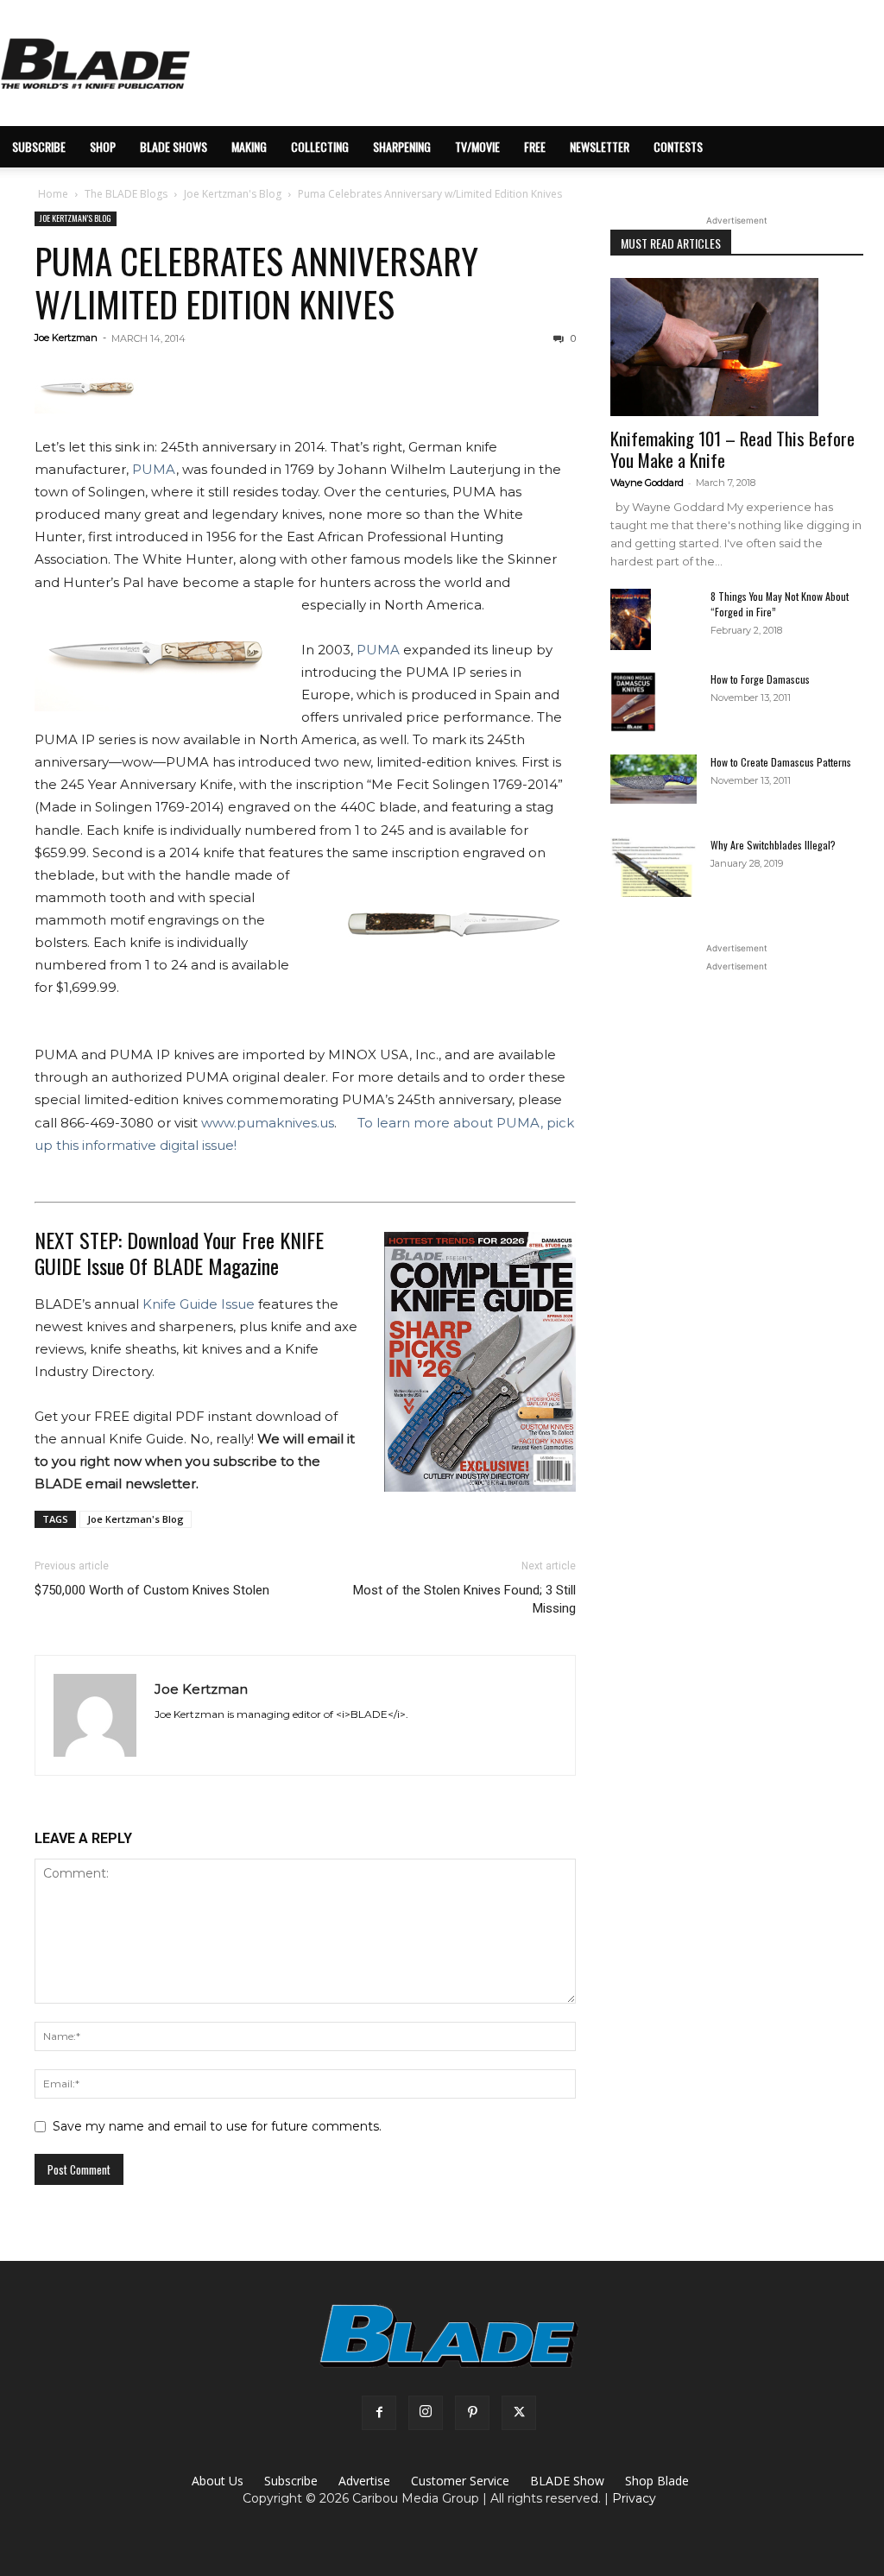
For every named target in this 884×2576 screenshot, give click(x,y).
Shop (103, 146)
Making (249, 146)
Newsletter (600, 146)
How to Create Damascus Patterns (781, 762)
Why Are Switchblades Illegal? (773, 845)
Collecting (320, 146)
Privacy (634, 2498)
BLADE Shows (174, 146)
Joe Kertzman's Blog (233, 194)
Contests (678, 146)
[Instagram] (426, 2413)
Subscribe (291, 2481)
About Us (218, 2481)
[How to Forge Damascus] (633, 702)
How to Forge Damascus (760, 679)
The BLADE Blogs (126, 194)
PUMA (154, 469)
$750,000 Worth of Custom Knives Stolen (152, 1590)
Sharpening (402, 146)
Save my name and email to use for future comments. (217, 2126)
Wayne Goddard (647, 483)
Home (53, 194)
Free (535, 146)
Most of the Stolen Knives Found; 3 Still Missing (464, 1599)
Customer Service (460, 2481)
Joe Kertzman (66, 338)
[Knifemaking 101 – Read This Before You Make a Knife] (737, 347)
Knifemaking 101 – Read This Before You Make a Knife (732, 449)
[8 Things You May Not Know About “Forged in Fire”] (631, 619)
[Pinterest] (472, 2413)
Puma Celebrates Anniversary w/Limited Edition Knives (256, 282)
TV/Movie (477, 146)
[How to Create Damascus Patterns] (654, 779)
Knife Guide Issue (199, 1304)
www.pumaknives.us (268, 1123)
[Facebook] (379, 2413)
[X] (519, 2413)
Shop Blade (657, 2481)
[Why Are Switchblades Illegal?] (654, 867)
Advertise (364, 2481)
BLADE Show (567, 2481)
